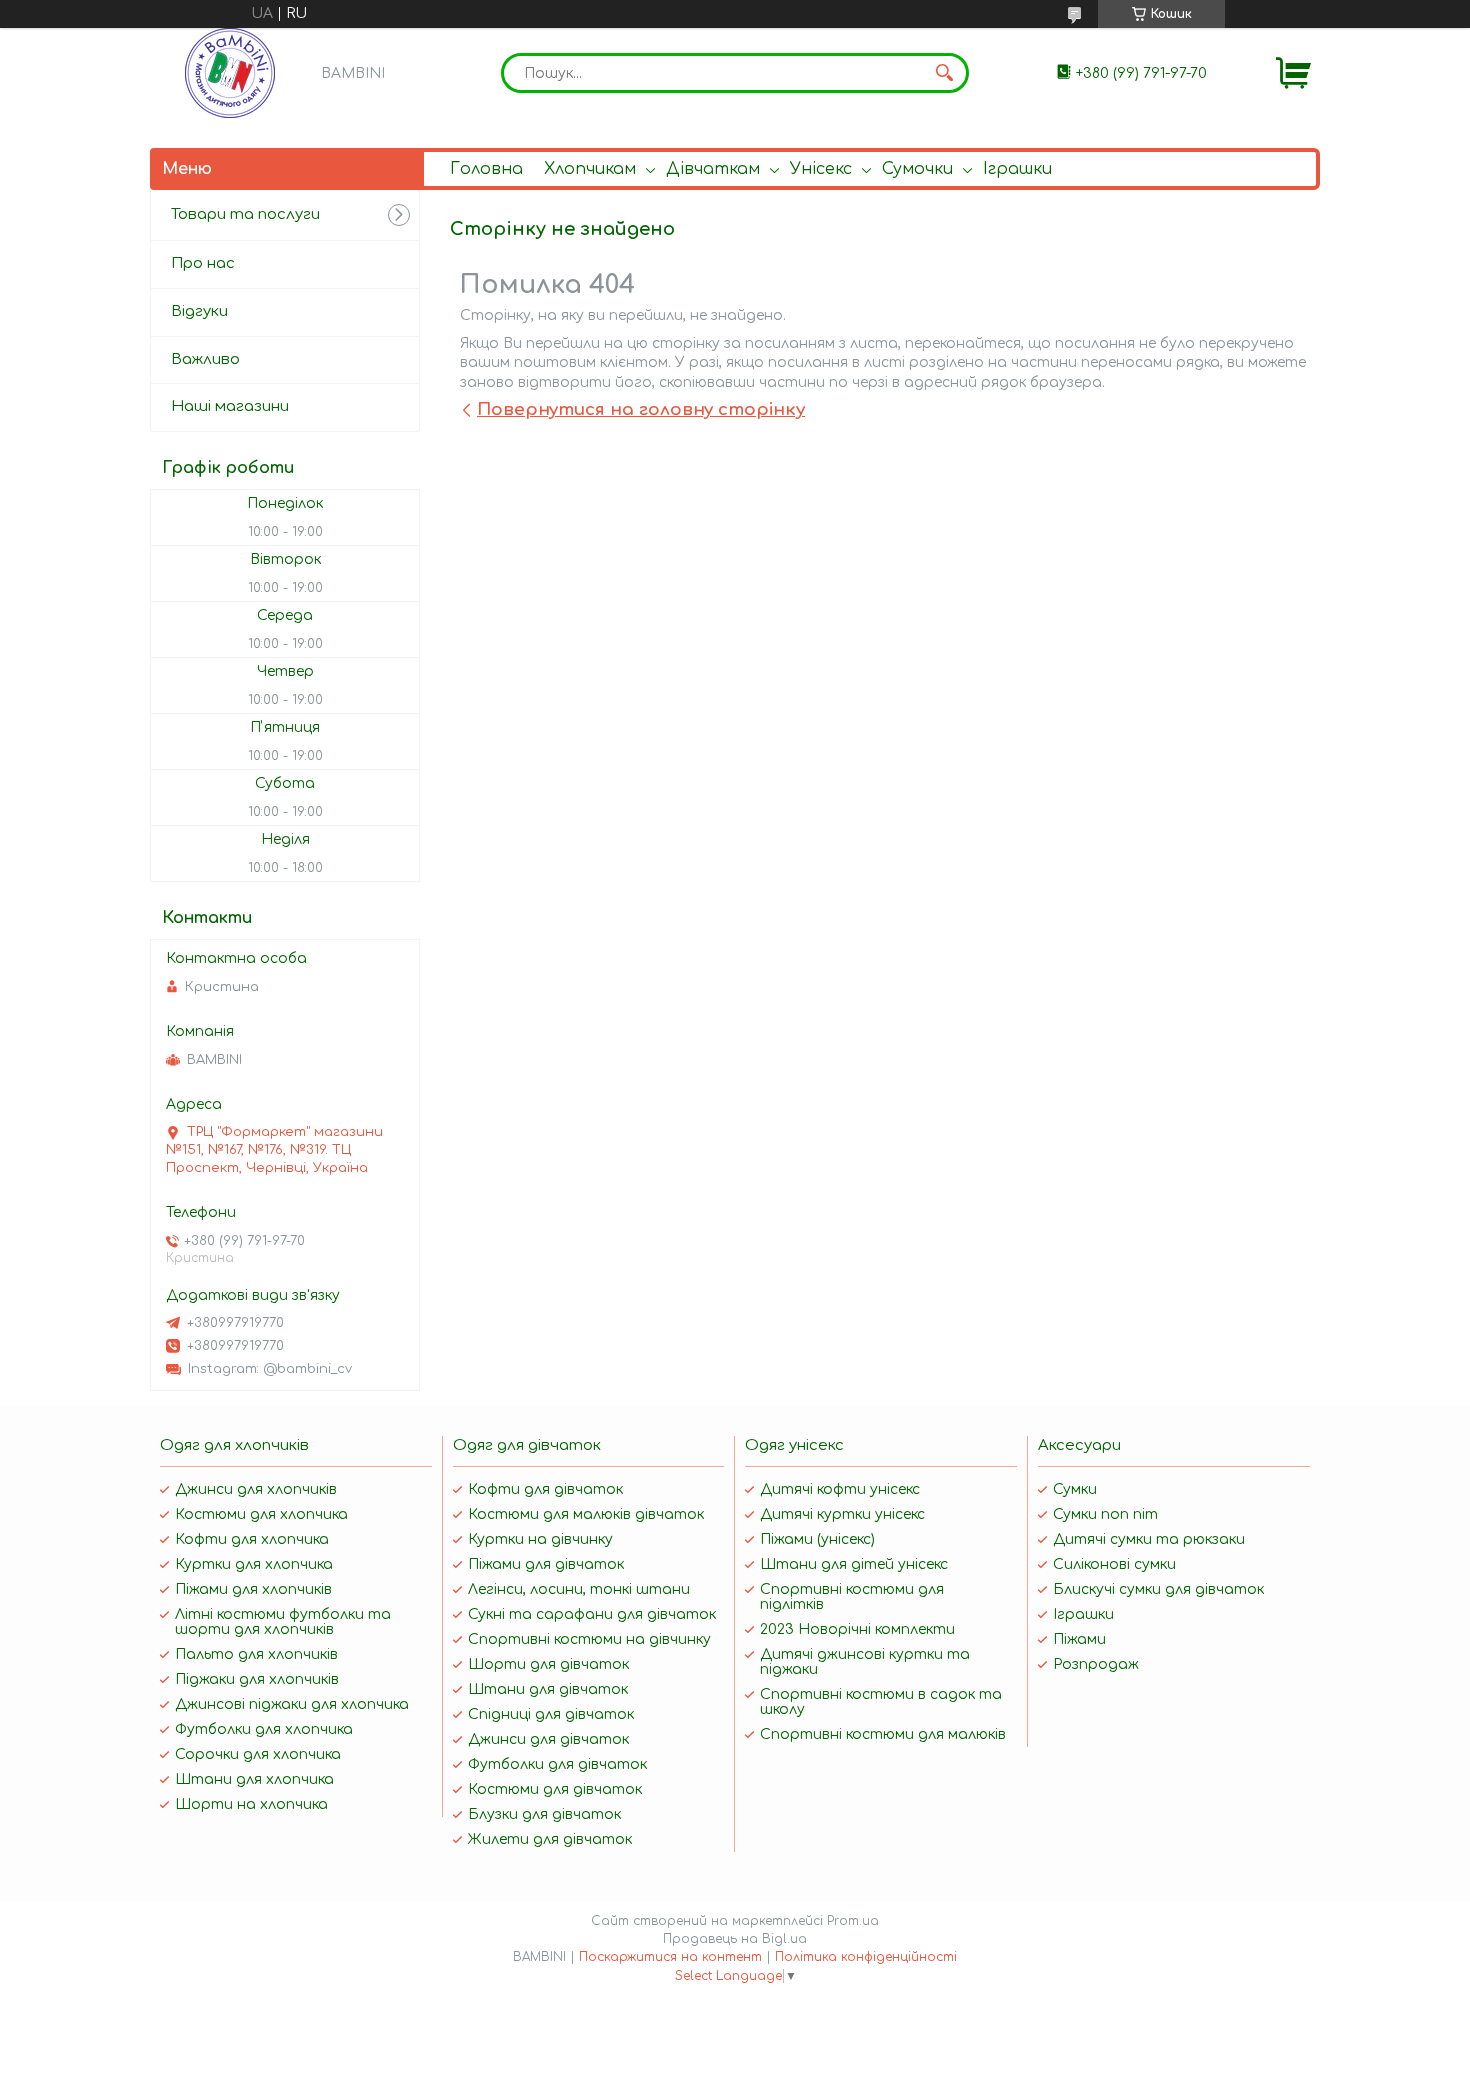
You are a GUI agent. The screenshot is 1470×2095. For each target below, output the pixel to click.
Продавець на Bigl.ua (735, 1939)
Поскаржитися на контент (670, 1957)
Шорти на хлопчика (251, 1804)
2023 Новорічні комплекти (857, 1629)
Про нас (203, 263)
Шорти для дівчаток (548, 1664)
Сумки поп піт (1105, 1514)
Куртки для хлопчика (254, 1564)
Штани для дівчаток (548, 1689)
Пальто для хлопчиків (256, 1654)
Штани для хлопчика (254, 1779)
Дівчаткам (713, 169)
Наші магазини (230, 406)
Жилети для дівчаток (550, 1839)
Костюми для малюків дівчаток (586, 1514)
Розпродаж (1096, 1664)
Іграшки (1017, 169)
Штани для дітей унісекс (854, 1564)
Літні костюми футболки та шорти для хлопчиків (283, 1622)
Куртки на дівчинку (540, 1539)
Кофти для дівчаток (545, 1489)
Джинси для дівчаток (548, 1739)
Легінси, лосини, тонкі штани (579, 1589)
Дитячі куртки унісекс (842, 1514)
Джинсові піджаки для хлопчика (292, 1704)
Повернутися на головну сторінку (641, 409)
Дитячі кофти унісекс (840, 1489)
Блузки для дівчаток (544, 1814)
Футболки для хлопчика (264, 1729)
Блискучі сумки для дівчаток (1158, 1589)
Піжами (1079, 1639)
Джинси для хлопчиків (256, 1489)
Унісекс (821, 169)
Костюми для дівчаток (555, 1789)
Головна (486, 169)
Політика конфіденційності (866, 1957)
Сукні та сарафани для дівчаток (592, 1614)
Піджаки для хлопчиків (257, 1679)
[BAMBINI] (230, 73)
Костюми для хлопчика (261, 1514)
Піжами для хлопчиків (253, 1589)
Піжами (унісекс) (817, 1539)
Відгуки (199, 311)
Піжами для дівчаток (546, 1564)
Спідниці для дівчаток (551, 1714)
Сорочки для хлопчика (258, 1754)
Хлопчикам (590, 169)
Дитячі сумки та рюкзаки (1149, 1539)
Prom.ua (853, 1921)
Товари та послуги (245, 214)
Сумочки (917, 169)
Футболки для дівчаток (557, 1764)
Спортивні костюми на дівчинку (589, 1639)
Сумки (1075, 1489)
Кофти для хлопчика (252, 1539)
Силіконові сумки (1114, 1564)
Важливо (205, 359)
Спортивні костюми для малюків (883, 1734)
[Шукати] (944, 73)
